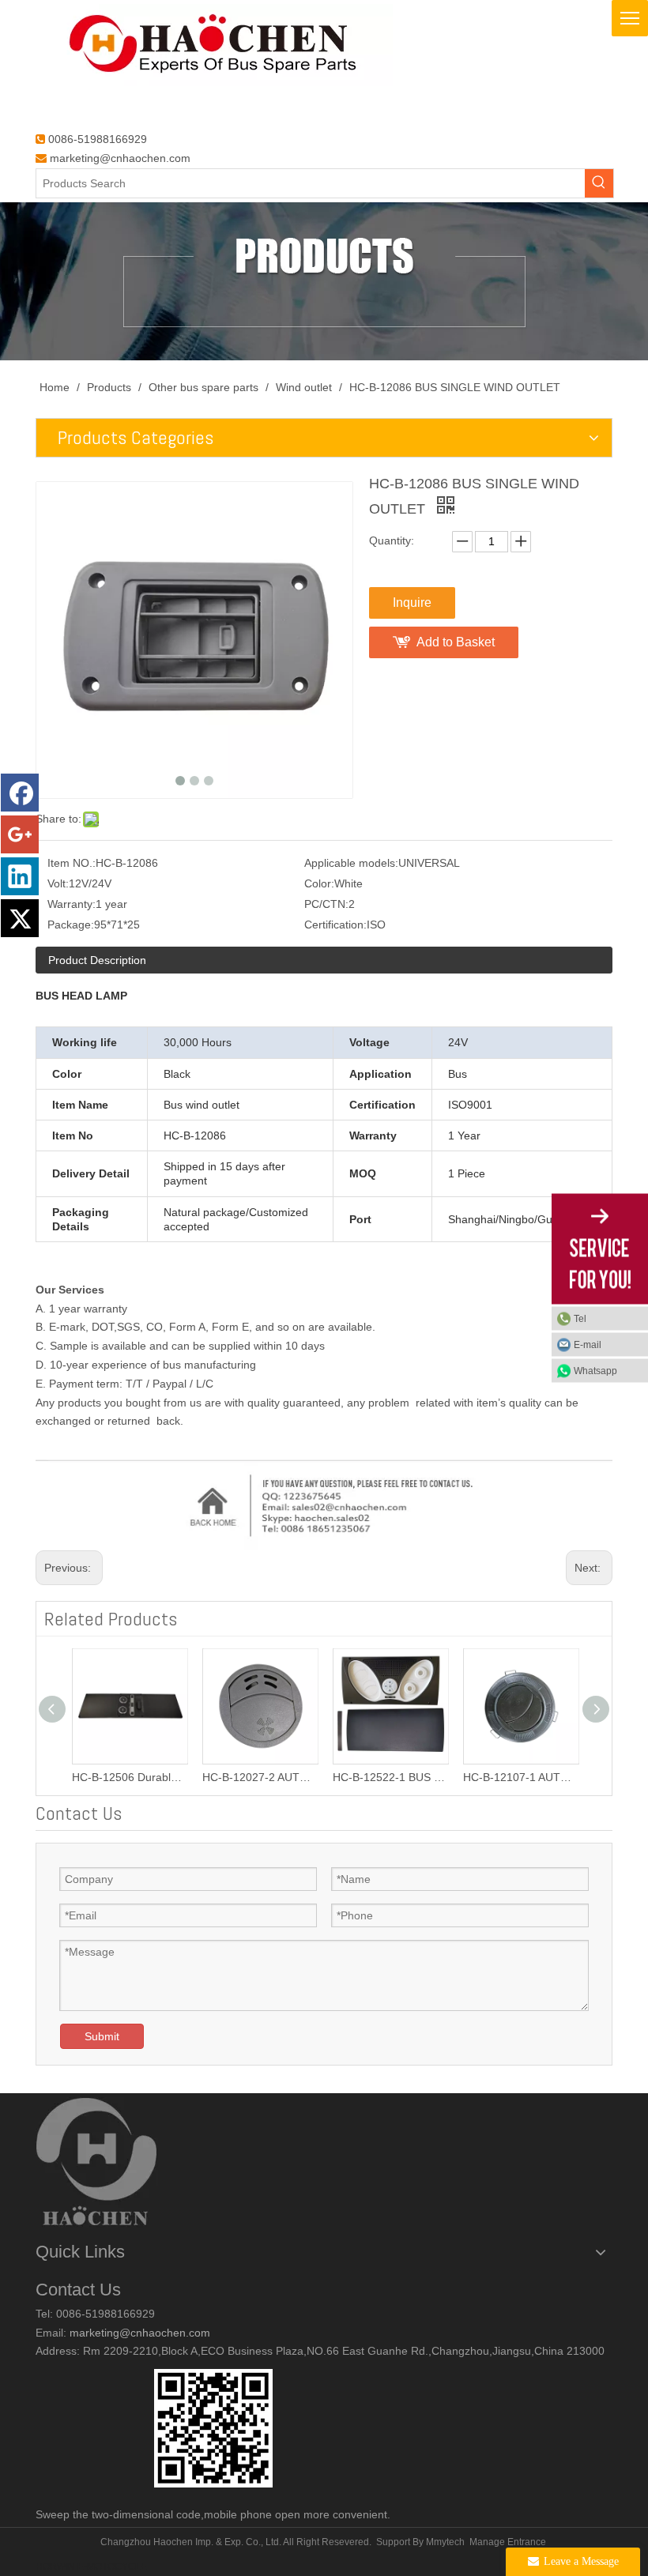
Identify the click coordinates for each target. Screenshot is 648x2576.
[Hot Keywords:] (599, 183)
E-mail (588, 1345)
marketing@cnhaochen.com (120, 158)
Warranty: (72, 904)
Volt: (58, 883)
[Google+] (20, 834)
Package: (71, 925)
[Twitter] (20, 918)
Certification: (335, 925)
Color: (319, 883)
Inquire (412, 603)
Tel (580, 1319)
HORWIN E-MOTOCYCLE (91, 2567)
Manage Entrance (508, 2542)
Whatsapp (595, 1371)
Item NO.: (72, 863)
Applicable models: (351, 863)
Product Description (97, 960)
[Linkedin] (20, 876)
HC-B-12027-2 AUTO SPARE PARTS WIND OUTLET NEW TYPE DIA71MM (260, 1777)
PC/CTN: (326, 904)
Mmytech (445, 2542)
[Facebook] (20, 793)
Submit (102, 2036)
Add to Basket (456, 642)
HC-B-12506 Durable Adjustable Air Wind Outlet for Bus (129, 1777)
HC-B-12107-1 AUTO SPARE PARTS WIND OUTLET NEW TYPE (520, 1777)
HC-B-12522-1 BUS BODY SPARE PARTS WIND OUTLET (390, 1777)
